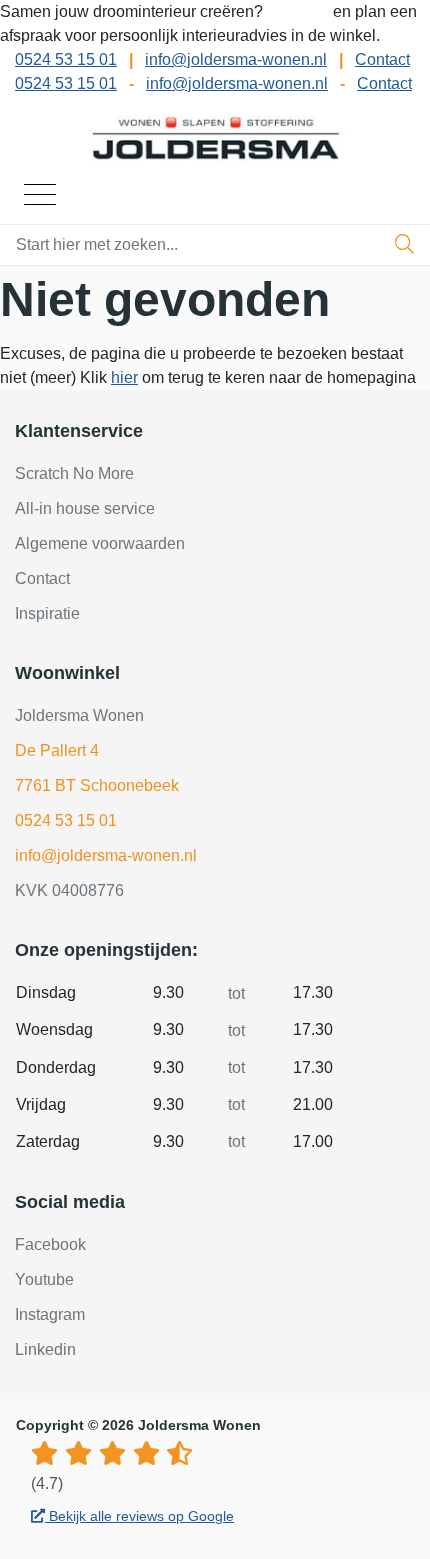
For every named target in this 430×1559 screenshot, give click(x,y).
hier (124, 377)
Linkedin (45, 1349)
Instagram (50, 1314)
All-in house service (85, 508)
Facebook (50, 1244)
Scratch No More (74, 473)
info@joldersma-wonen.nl (236, 59)
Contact (382, 59)
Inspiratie (47, 613)
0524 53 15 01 (66, 59)
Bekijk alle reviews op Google (139, 1516)
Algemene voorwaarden (100, 543)
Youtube (44, 1279)
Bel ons (300, 11)
